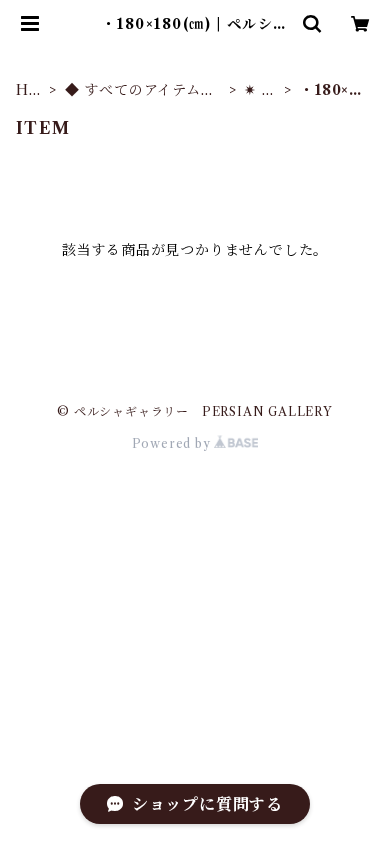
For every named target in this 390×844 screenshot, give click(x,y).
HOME (29, 90)
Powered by (173, 443)
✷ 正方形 (260, 90)
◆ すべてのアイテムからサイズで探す (140, 90)
